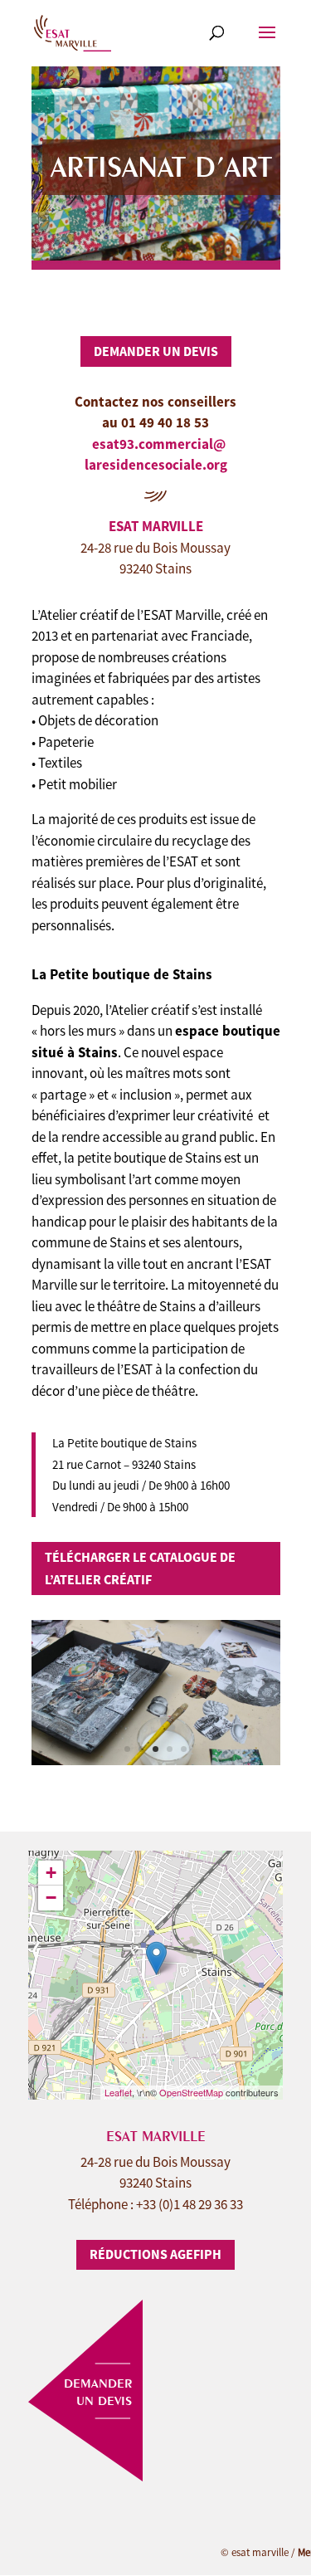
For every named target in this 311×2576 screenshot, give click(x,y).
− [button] (51, 1898)
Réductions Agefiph (155, 2254)
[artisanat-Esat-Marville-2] (156, 1760)
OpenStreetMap (191, 2092)
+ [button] (51, 1873)
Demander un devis (156, 351)
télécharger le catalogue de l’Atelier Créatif (140, 1568)
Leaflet (118, 2092)
